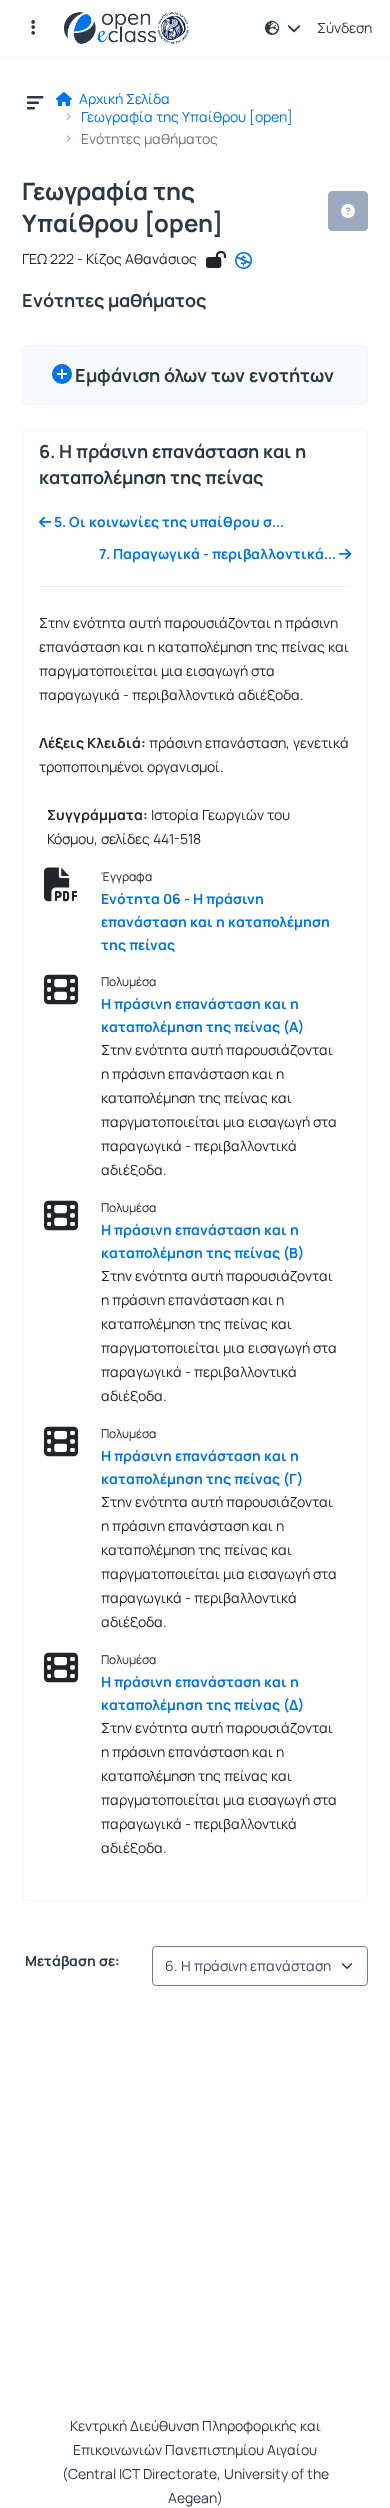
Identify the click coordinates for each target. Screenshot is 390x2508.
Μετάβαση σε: (71, 1961)
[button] (33, 28)
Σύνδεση (344, 28)
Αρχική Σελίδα (123, 99)
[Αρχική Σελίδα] (126, 28)
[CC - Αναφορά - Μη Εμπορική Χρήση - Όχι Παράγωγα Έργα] (243, 261)
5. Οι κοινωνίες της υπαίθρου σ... (167, 522)
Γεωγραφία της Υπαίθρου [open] (187, 117)
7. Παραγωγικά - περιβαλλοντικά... (219, 554)
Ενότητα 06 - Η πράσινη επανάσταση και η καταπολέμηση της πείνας (215, 921)
